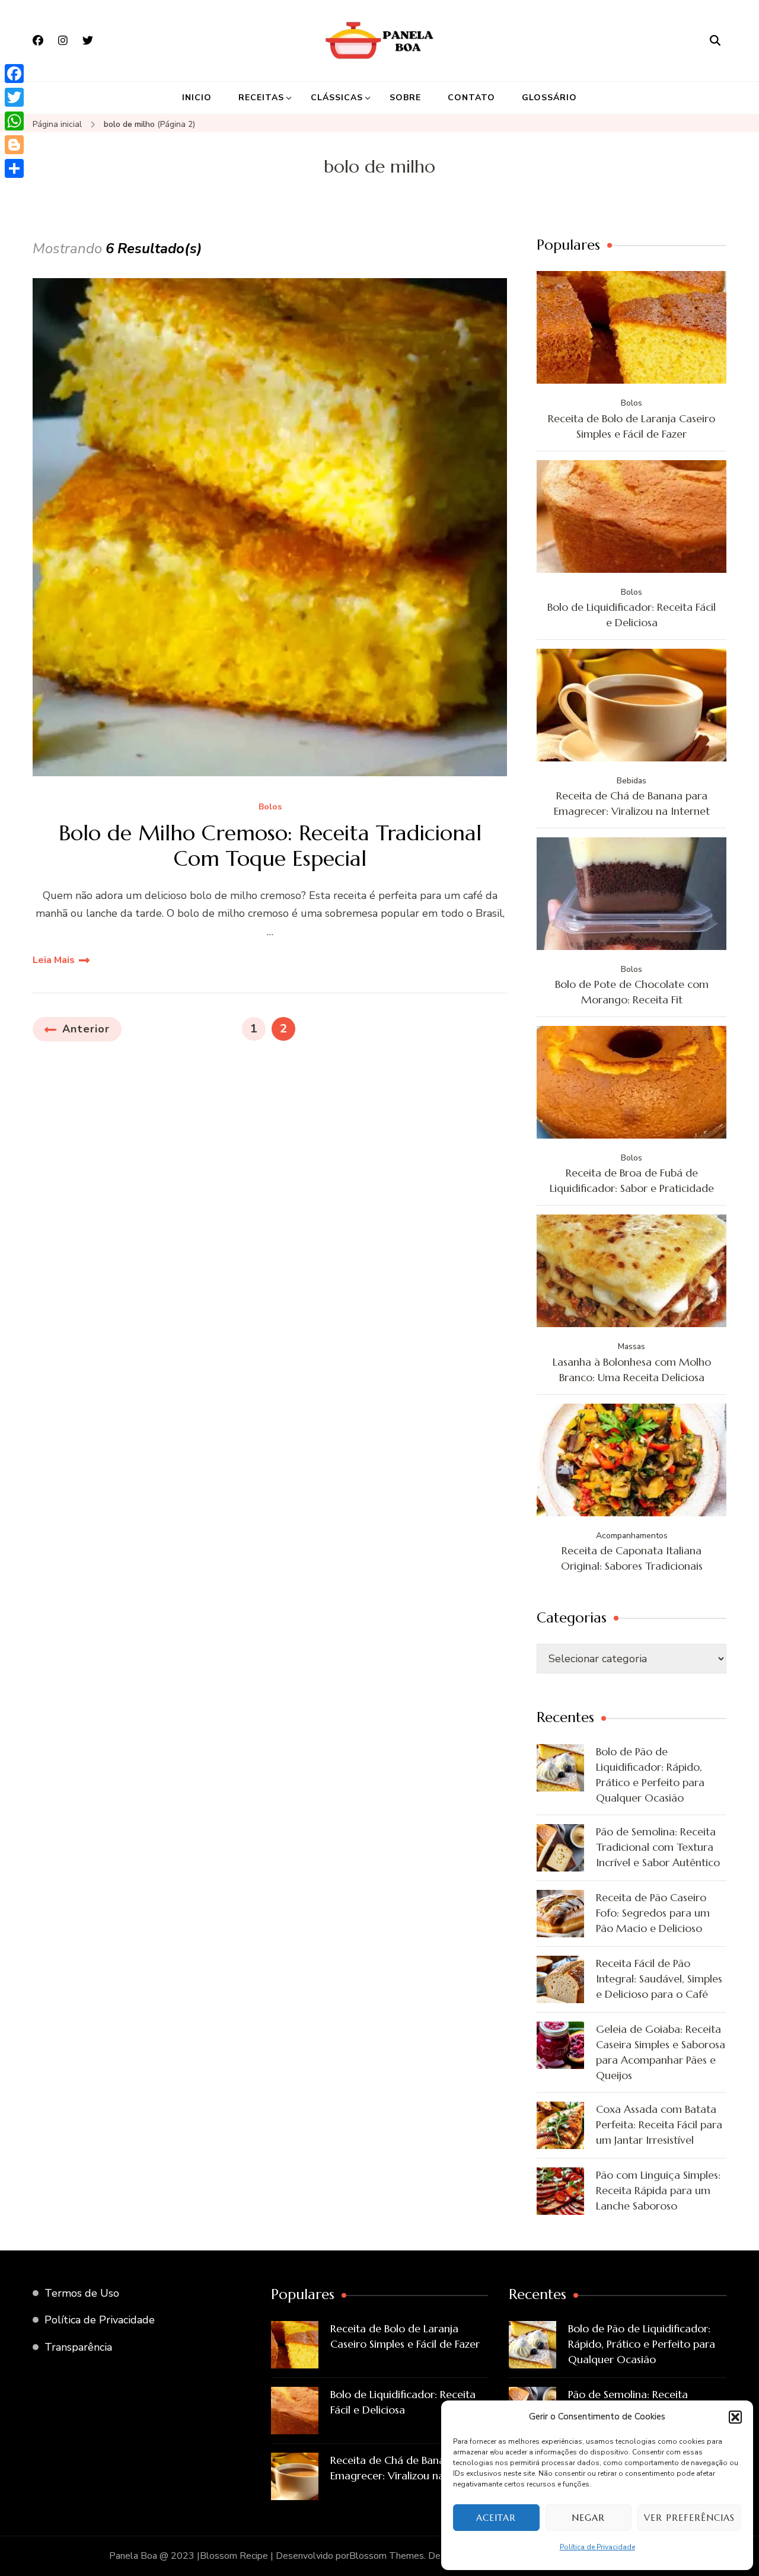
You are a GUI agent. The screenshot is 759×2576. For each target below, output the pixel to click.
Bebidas (632, 781)
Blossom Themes (387, 2556)
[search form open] (715, 40)
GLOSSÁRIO (549, 98)
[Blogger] (14, 145)
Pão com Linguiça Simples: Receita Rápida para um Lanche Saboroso (658, 2190)
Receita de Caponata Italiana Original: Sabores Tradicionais (632, 1558)
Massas (632, 1346)
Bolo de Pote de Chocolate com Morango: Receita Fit (632, 992)
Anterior (86, 1029)
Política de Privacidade (597, 2547)
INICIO (197, 98)
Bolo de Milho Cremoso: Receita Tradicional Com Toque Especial (270, 846)
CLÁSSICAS (337, 98)
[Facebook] (14, 74)
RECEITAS (261, 98)
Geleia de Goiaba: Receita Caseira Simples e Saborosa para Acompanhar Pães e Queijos (661, 2052)
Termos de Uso (82, 2293)
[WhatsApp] (14, 121)
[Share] (14, 168)
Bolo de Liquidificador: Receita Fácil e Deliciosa (632, 615)
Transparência (78, 2347)
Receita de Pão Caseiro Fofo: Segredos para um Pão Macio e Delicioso (653, 1913)
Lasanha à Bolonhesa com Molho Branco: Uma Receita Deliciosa (632, 1370)
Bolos (270, 807)
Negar (588, 2518)
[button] (735, 2417)
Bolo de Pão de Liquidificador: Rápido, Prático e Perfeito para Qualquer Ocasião (650, 1775)
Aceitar (496, 2518)
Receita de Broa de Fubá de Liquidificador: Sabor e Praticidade (632, 1180)
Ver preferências (689, 2518)
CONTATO (471, 98)
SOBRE (405, 98)
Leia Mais (54, 960)
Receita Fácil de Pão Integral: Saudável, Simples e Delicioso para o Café (659, 1979)
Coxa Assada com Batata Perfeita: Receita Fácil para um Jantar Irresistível (659, 2124)
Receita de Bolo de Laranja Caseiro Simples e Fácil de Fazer (632, 426)
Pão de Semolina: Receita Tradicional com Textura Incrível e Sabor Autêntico (658, 1847)
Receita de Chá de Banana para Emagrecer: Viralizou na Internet (632, 803)
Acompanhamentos (632, 1536)
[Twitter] (14, 97)
